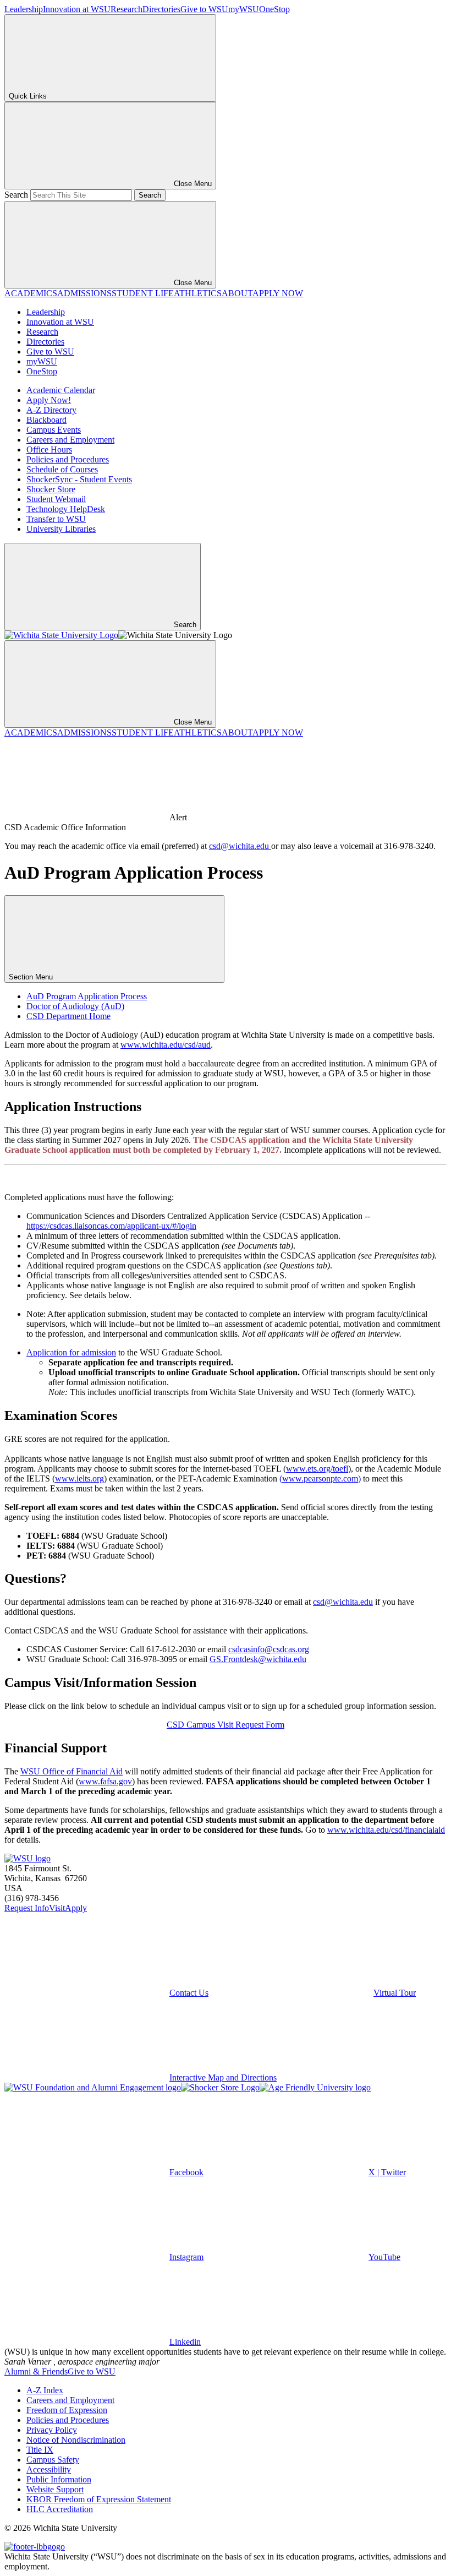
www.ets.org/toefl (317, 1469)
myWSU (244, 9)
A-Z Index (45, 2390)
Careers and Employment (70, 440)
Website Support (55, 2489)
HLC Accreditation (60, 2509)
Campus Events (54, 430)
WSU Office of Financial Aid (71, 1771)
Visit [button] (57, 1908)
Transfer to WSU (56, 519)
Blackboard (46, 420)
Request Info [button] (27, 1908)
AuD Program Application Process (87, 996)
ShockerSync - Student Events (79, 479)
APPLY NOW (278, 293)
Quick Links (28, 96)
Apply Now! (49, 400)
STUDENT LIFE (143, 293)
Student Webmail (56, 499)
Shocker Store (51, 489)
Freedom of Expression (67, 2410)
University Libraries (61, 529)
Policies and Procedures (68, 459)
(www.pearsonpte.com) (320, 1478)
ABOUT (237, 293)
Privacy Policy (52, 2430)
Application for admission (71, 1352)
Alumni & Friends (36, 2371)
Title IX (40, 2450)
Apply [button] (76, 1908)
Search (16, 195)
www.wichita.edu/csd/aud (166, 1045)
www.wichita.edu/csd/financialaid (386, 1830)
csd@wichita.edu (240, 846)
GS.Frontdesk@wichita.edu (258, 1659)
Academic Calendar (61, 390)
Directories (161, 9)
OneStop (274, 9)
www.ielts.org (79, 1478)
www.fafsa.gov (105, 1781)
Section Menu (32, 977)
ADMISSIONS (84, 293)
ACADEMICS (31, 293)
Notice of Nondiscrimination (76, 2440)
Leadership (24, 9)
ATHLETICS (198, 293)
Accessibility (49, 2469)
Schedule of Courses (62, 469)
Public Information (59, 2479)
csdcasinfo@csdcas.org (269, 1649)
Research (127, 9)
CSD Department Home (68, 1016)
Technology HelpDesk (66, 509)
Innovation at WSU (77, 9)
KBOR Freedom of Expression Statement (99, 2499)
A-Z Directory (51, 410)
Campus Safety (53, 2460)
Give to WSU (204, 9)
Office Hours (49, 450)
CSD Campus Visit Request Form (226, 1725)
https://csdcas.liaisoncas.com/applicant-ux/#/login (111, 1226)
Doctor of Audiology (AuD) (75, 1006)
